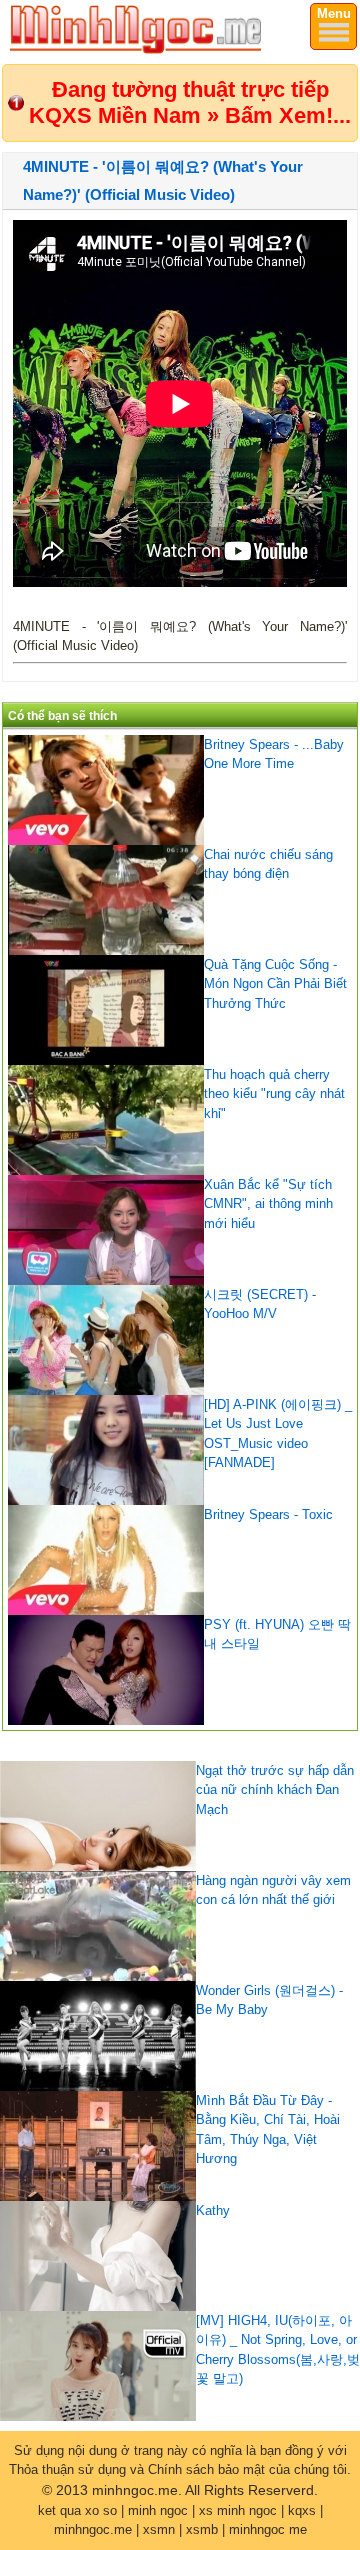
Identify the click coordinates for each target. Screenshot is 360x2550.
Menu (334, 13)
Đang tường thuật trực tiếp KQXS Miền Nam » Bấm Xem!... (190, 102)
